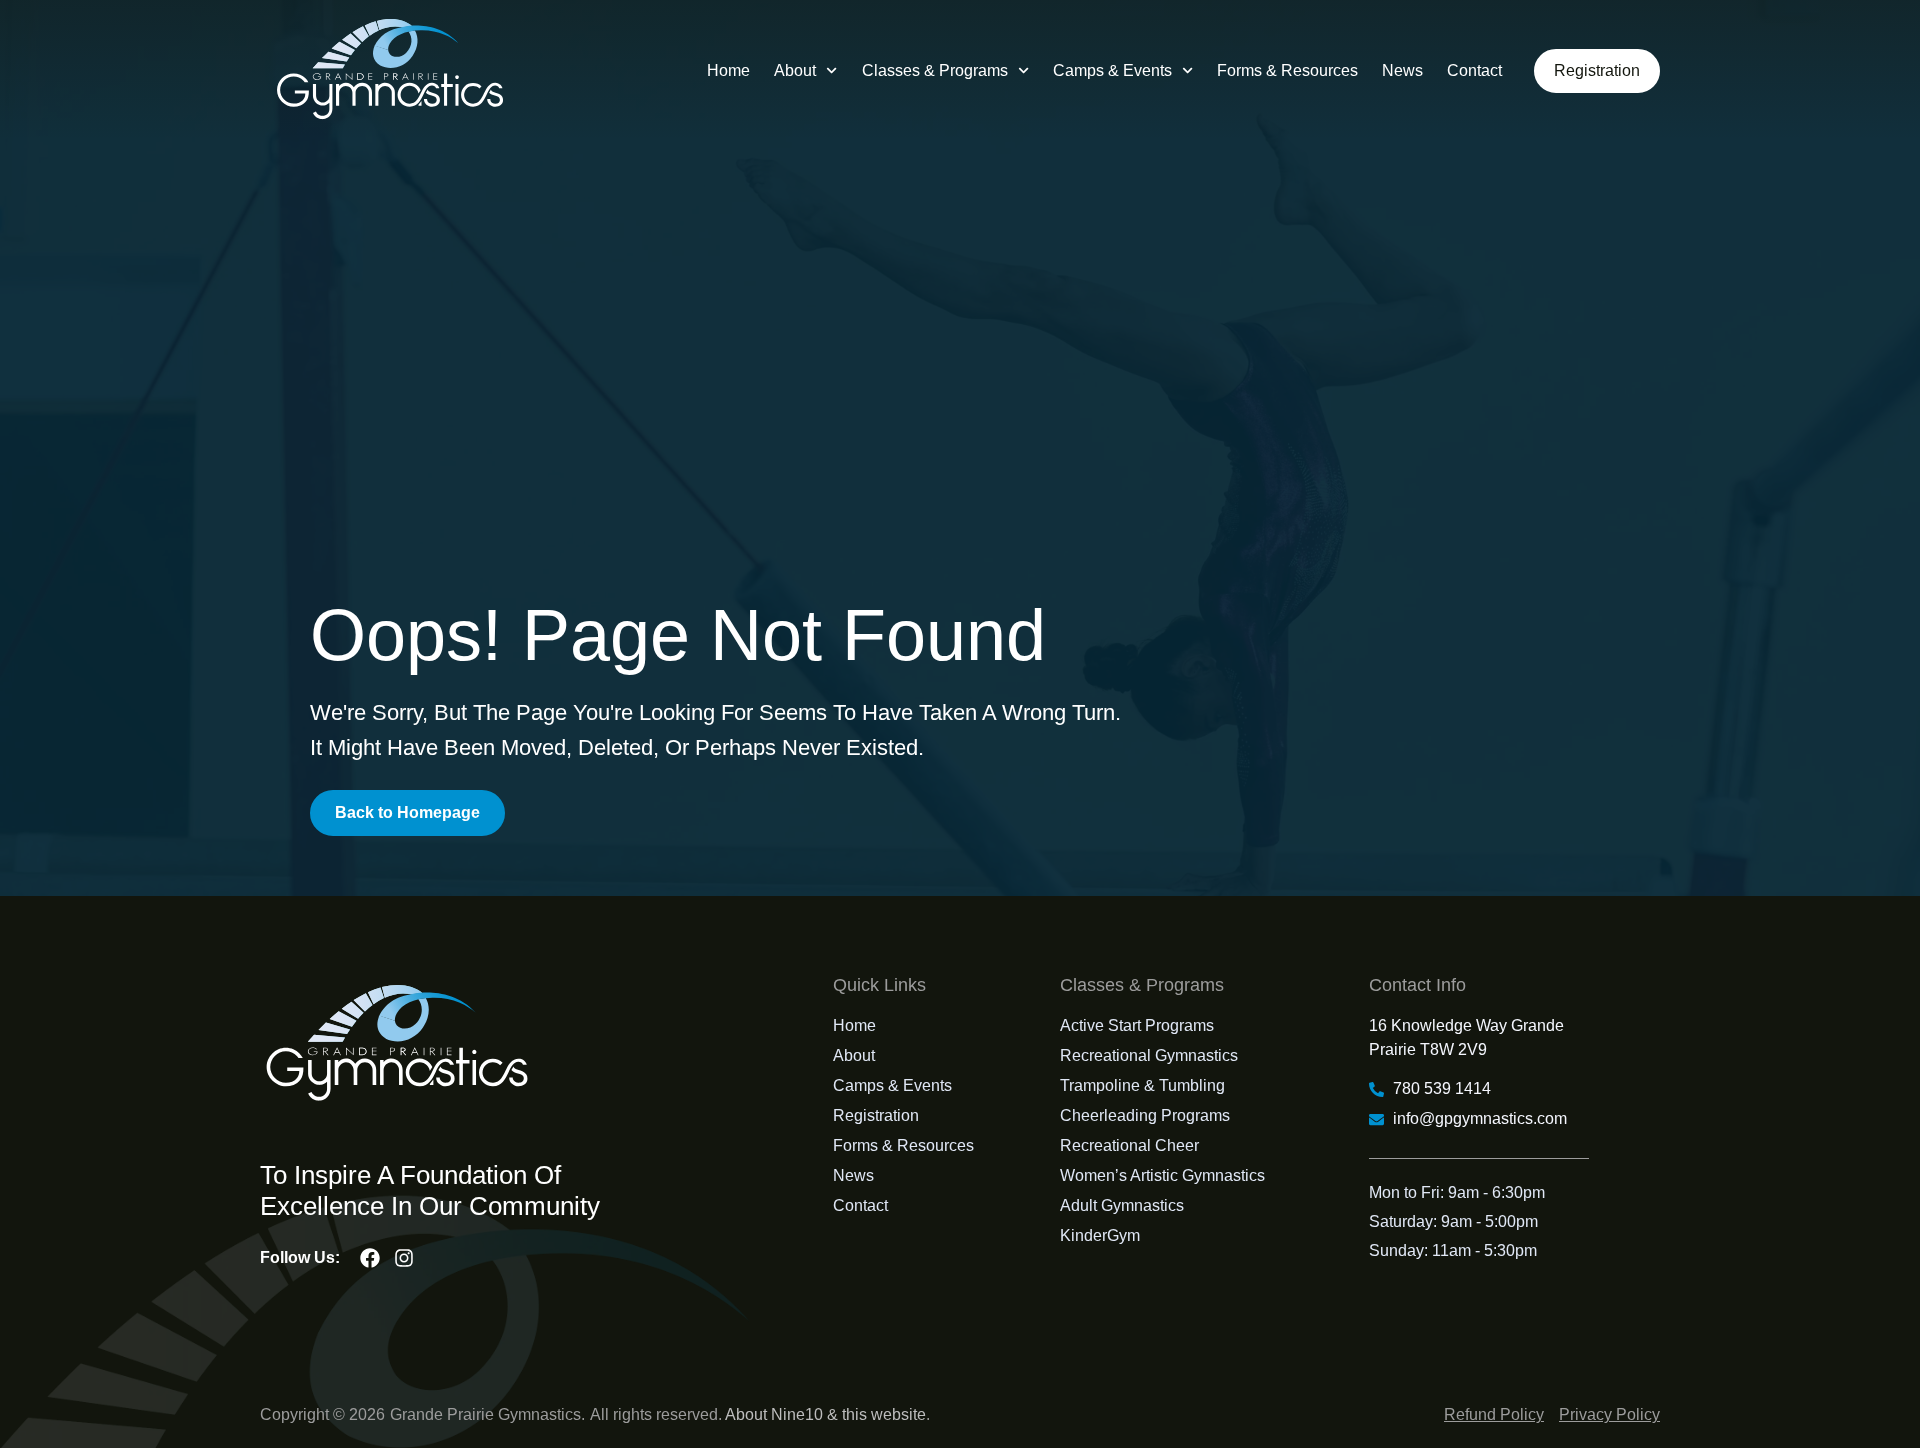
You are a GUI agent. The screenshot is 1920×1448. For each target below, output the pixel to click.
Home (728, 70)
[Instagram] (404, 1258)
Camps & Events (1112, 70)
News (1402, 70)
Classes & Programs (935, 70)
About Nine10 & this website (825, 1414)
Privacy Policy (1609, 1414)
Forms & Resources (1287, 70)
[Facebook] (370, 1258)
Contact (1474, 70)
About (795, 70)
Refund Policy (1494, 1414)
